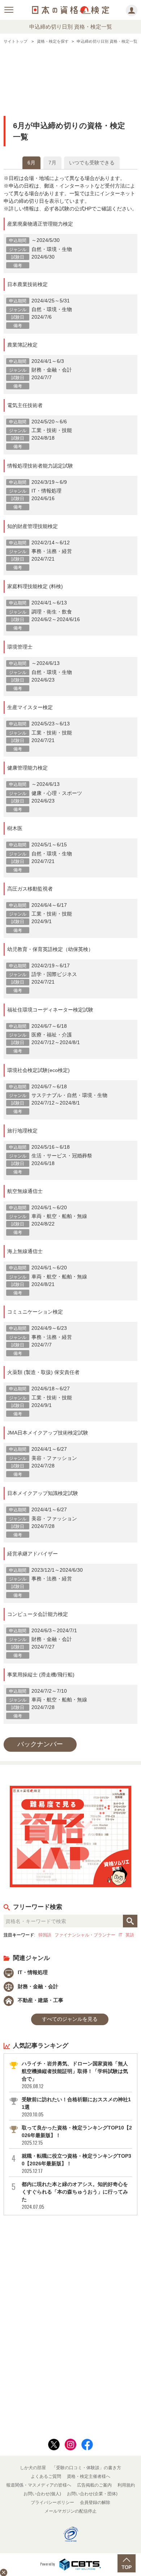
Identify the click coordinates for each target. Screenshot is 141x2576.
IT (120, 1935)
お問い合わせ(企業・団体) (92, 2494)
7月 (52, 163)
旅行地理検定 (22, 1131)
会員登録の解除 (95, 2502)
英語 (130, 1935)
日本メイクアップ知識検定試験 (43, 1493)
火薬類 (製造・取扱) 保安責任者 (43, 1372)
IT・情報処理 (32, 1972)
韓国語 (45, 1935)
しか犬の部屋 (33, 2468)
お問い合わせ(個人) (42, 2494)
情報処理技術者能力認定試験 (40, 466)
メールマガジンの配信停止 (70, 2511)
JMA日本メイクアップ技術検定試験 (48, 1433)
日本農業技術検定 (27, 284)
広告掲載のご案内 (94, 2485)
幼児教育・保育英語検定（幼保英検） (50, 949)
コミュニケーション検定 (35, 1312)
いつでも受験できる (92, 163)
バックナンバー (40, 1744)
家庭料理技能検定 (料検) (35, 586)
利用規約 (126, 2485)
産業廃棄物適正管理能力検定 (40, 224)
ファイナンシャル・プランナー (85, 1935)
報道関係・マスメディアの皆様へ (39, 2485)
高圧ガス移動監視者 (30, 889)
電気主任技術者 (25, 405)
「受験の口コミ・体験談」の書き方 (86, 2468)
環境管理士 (20, 647)
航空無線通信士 (25, 1191)
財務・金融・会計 (37, 1986)
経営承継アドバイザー (33, 1554)
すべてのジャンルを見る (70, 2019)
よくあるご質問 (46, 2476)
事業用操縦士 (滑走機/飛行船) (41, 1675)
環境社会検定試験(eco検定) (39, 1070)
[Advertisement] (70, 74)
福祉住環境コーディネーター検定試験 (50, 1010)
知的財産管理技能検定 (33, 526)
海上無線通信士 (25, 1251)
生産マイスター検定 (30, 707)
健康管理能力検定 (27, 768)
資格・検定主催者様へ (89, 2476)
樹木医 (15, 828)
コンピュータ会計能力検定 (38, 1614)
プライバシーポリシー (52, 2502)
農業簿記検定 (22, 345)
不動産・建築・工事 (40, 2000)
